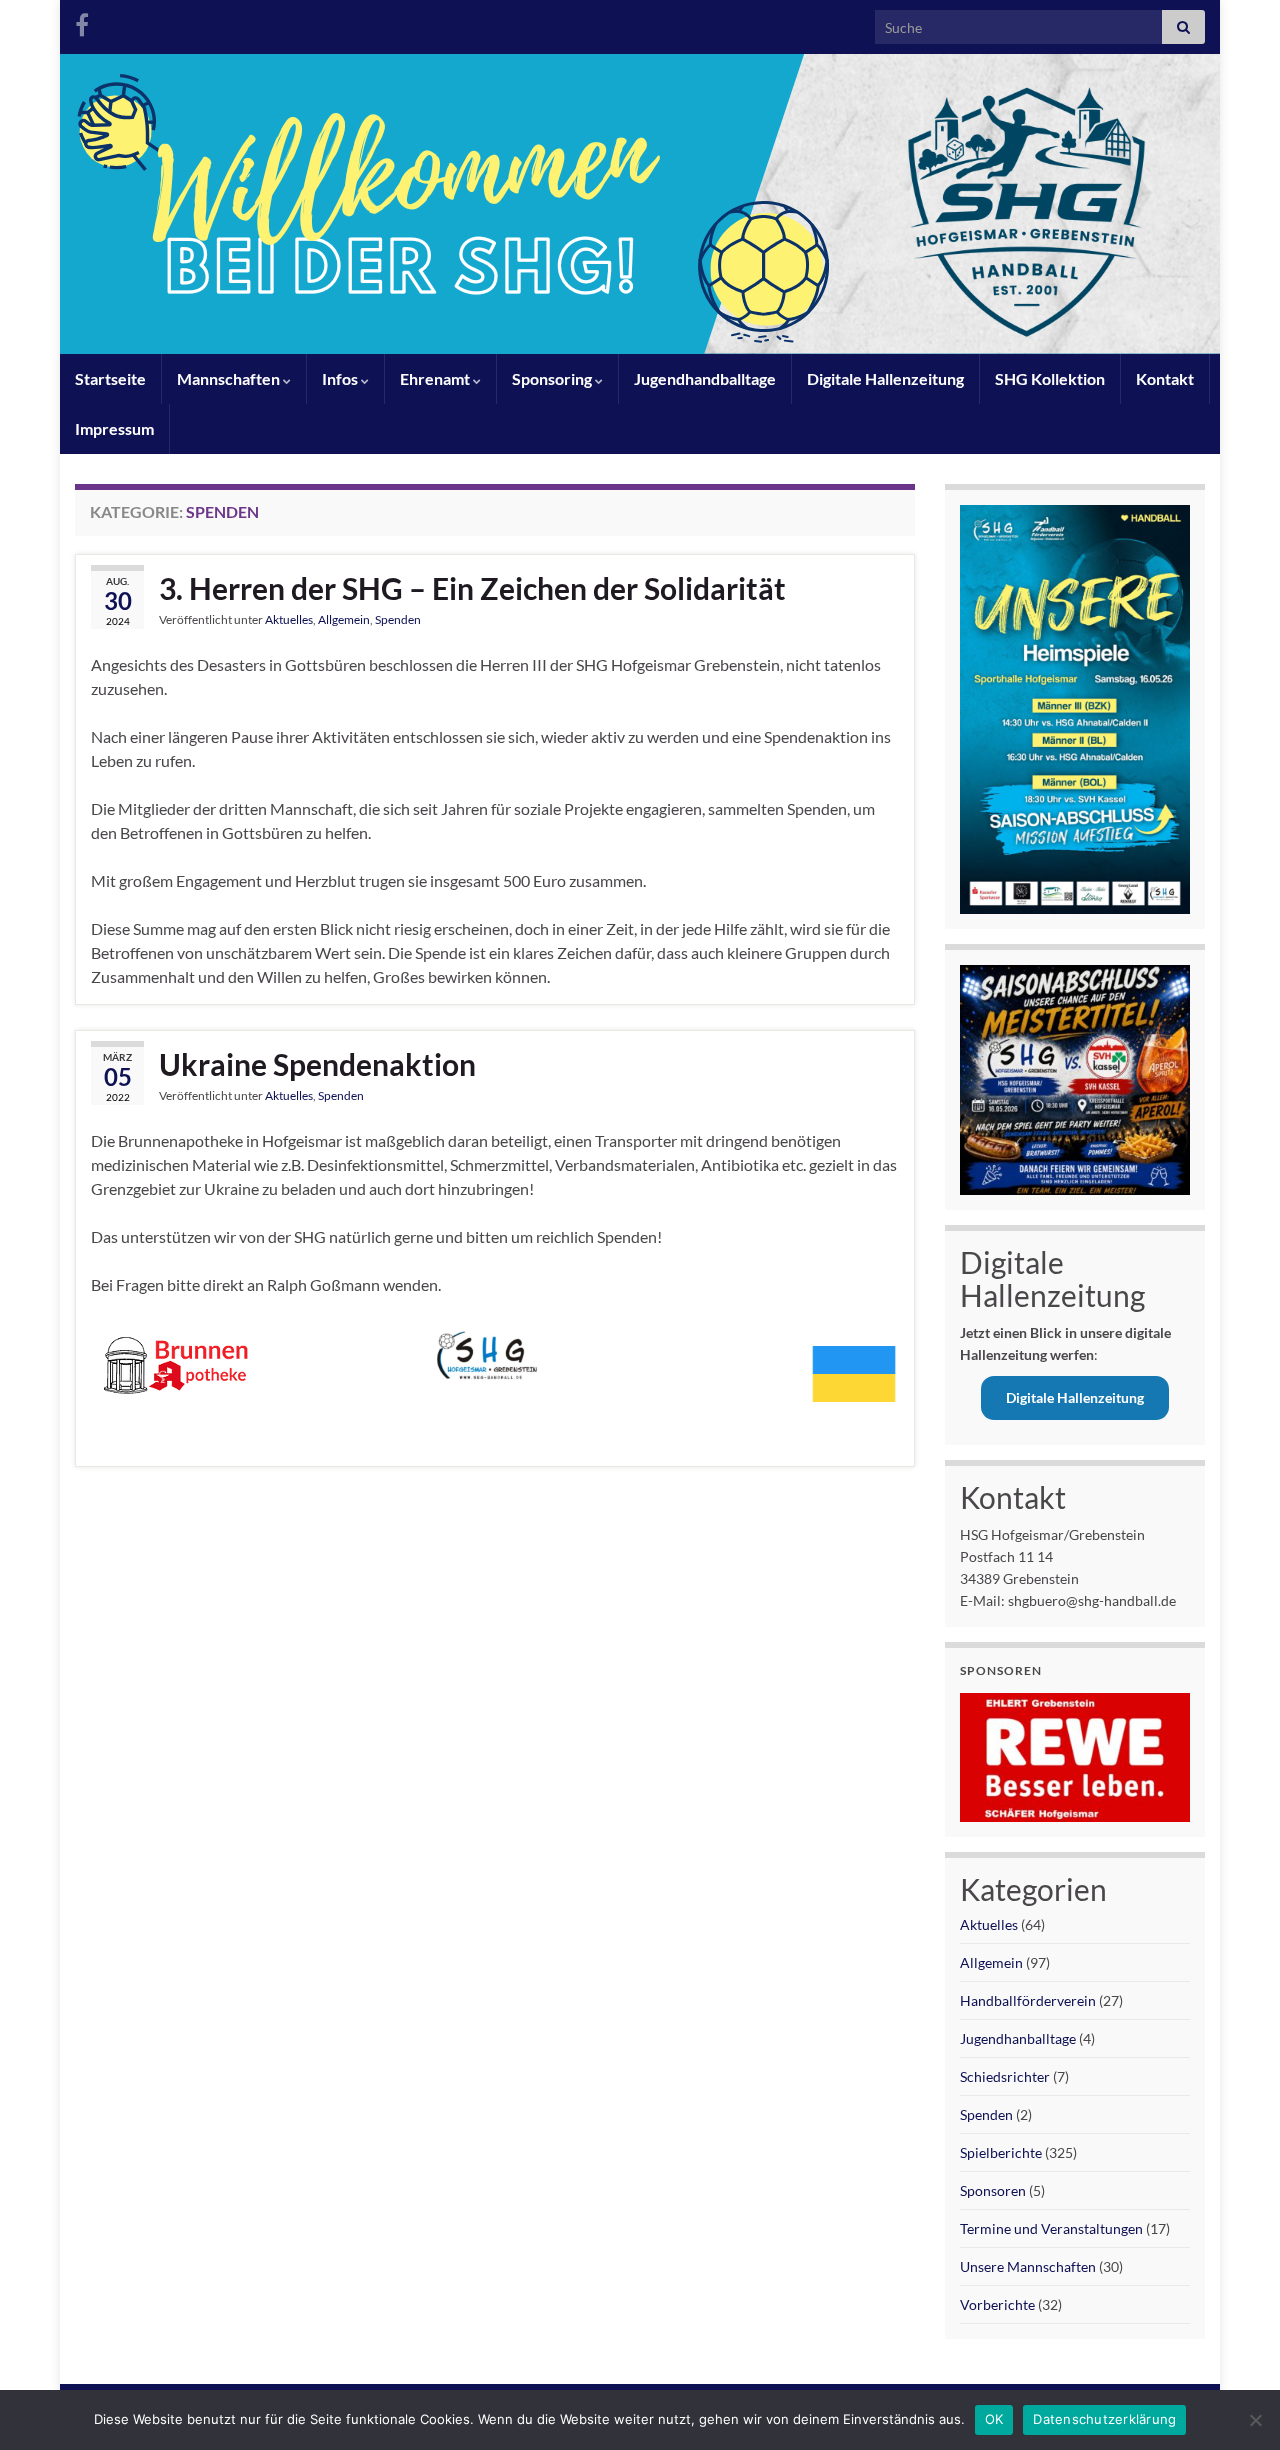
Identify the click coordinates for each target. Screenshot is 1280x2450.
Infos (341, 378)
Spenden (398, 619)
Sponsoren (993, 2190)
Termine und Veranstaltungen (1051, 2228)
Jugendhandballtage (705, 378)
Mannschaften (230, 378)
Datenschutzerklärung (1104, 2419)
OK (994, 2419)
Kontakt (1165, 378)
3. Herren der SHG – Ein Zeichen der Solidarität (472, 588)
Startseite (110, 378)
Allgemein (344, 619)
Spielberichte (1001, 2152)
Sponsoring (553, 378)
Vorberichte (997, 2304)
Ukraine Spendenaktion (317, 1064)
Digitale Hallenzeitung (885, 378)
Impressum (114, 428)
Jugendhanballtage (1018, 2038)
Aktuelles (289, 619)
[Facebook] (82, 21)
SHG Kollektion (1050, 378)
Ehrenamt (436, 378)
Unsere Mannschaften (1028, 2266)
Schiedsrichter (1005, 2076)
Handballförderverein (1028, 2000)
